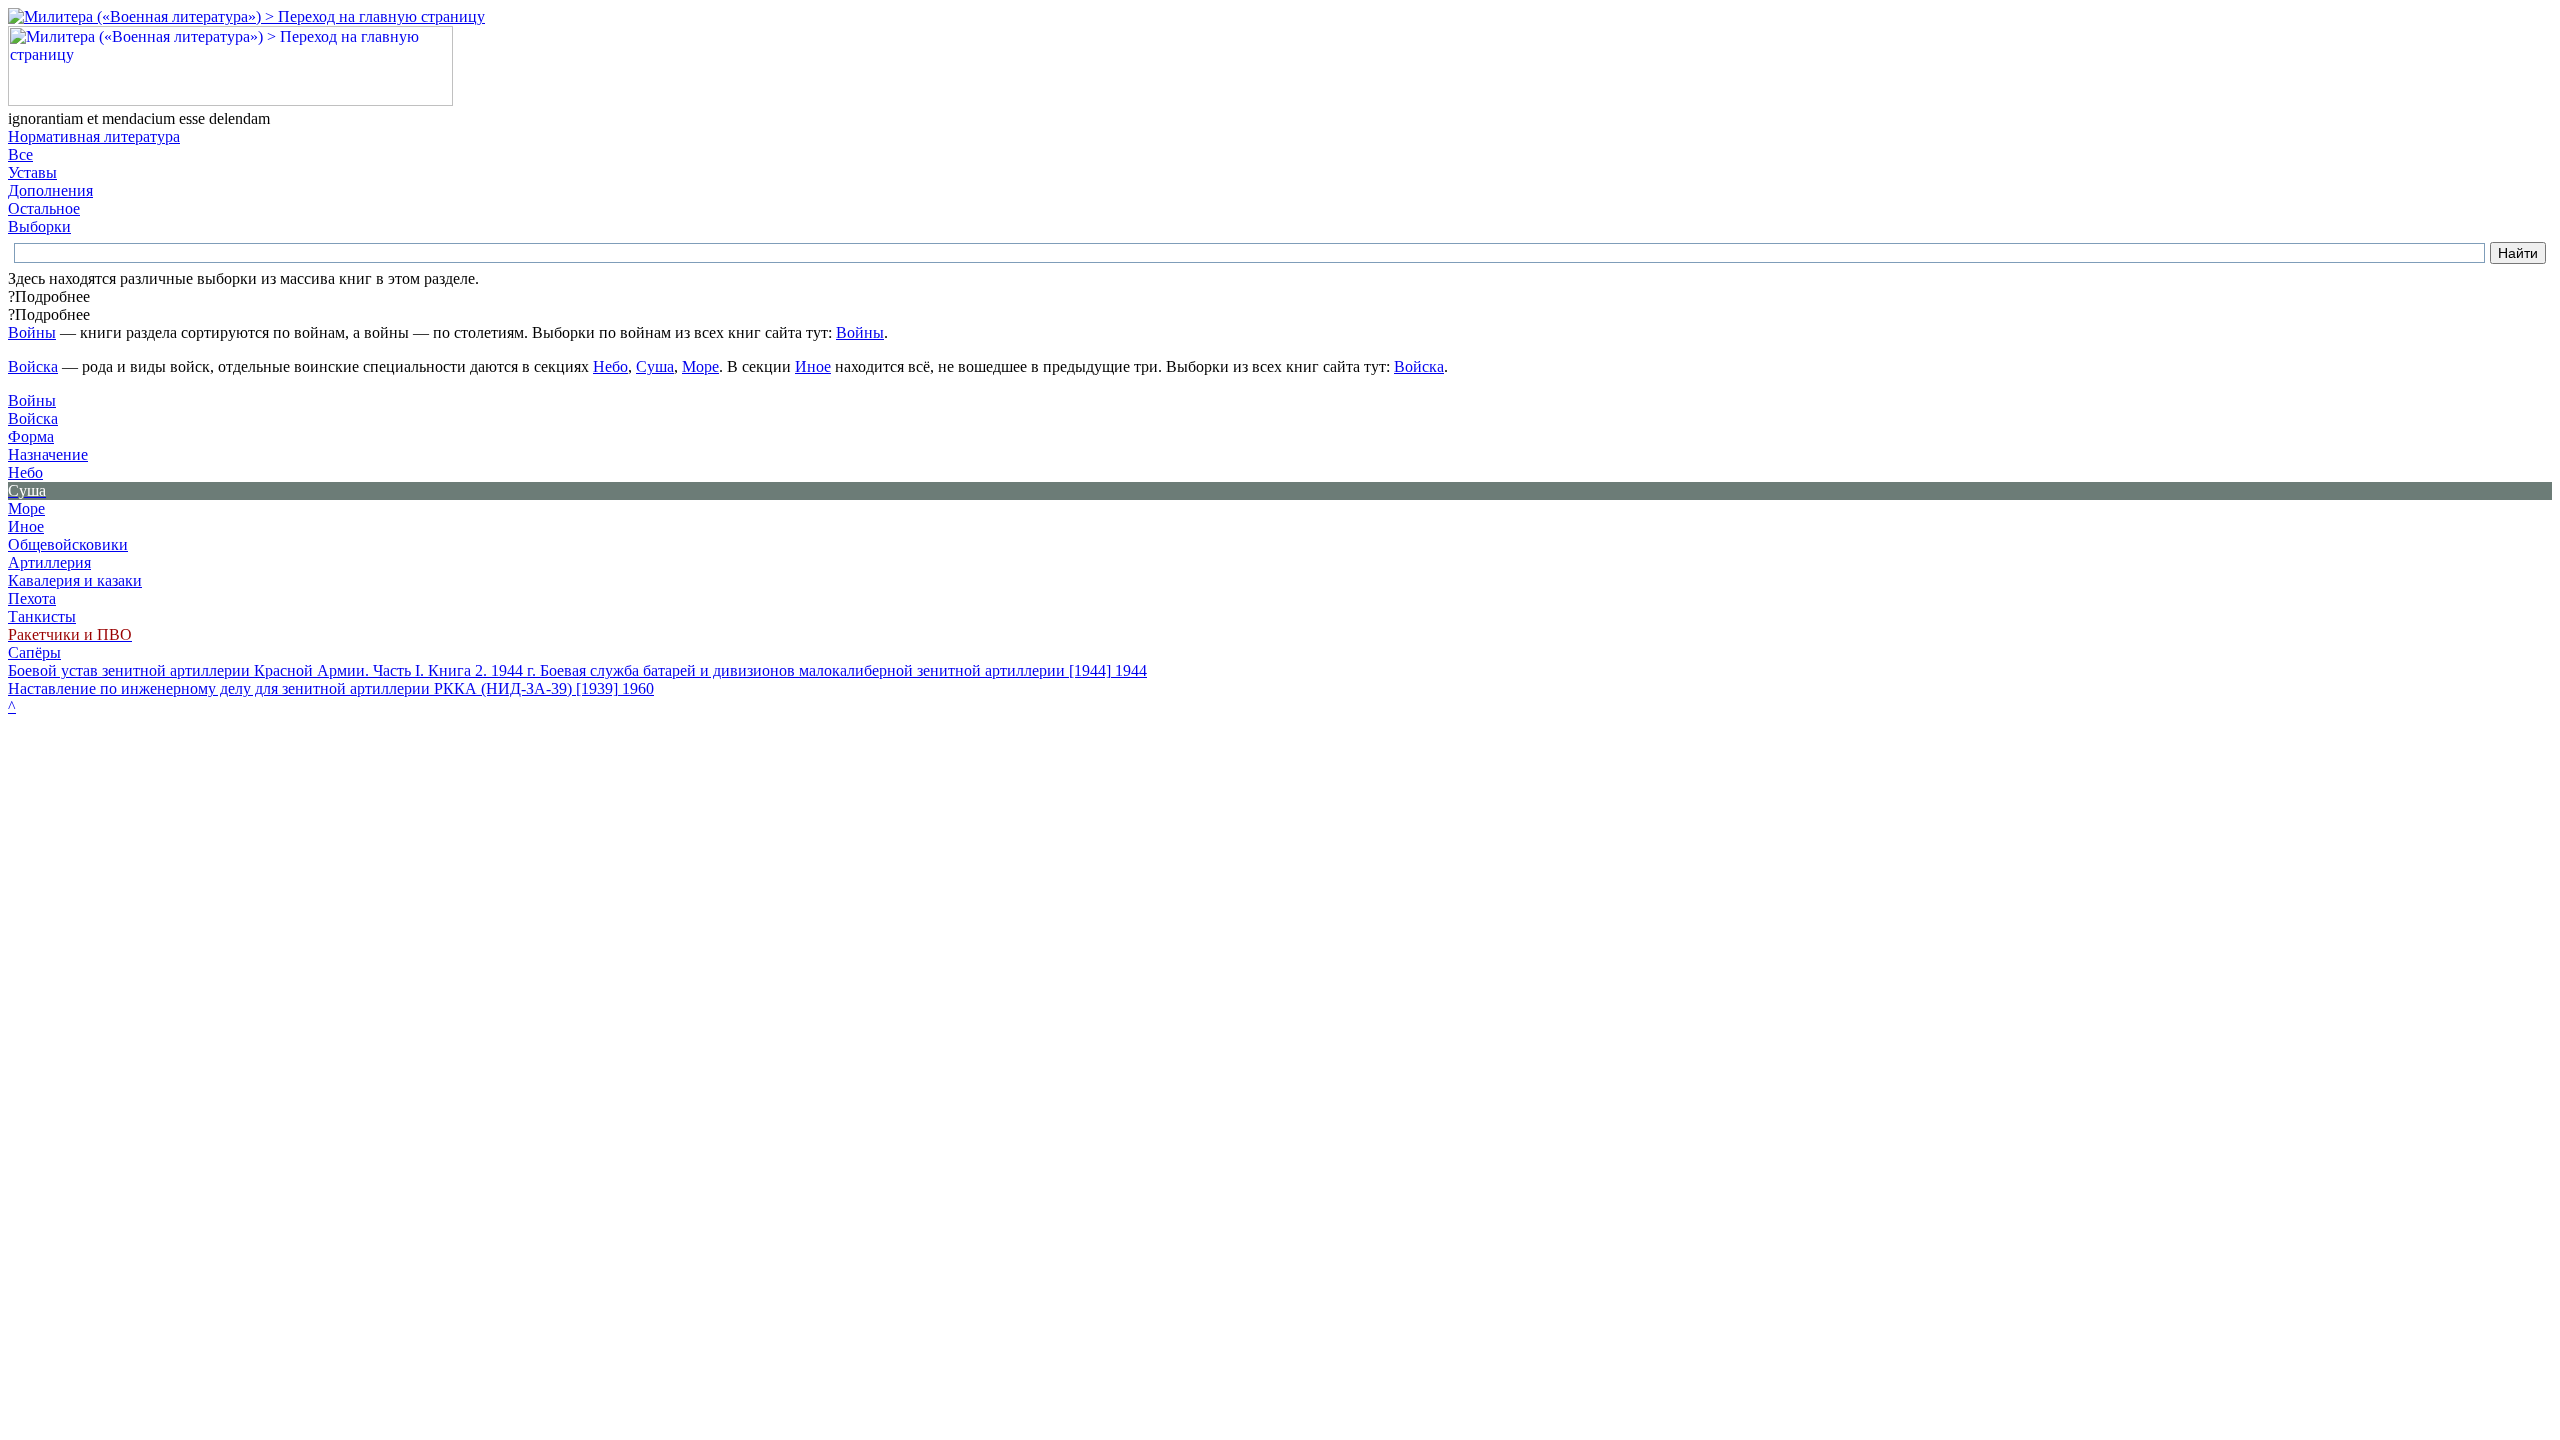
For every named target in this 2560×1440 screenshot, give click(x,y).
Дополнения (50, 190)
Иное (813, 366)
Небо (610, 366)
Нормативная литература (94, 136)
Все (20, 154)
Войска (33, 366)
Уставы (32, 172)
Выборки (39, 226)
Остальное (44, 208)
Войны (32, 332)
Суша (655, 366)
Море (700, 366)
